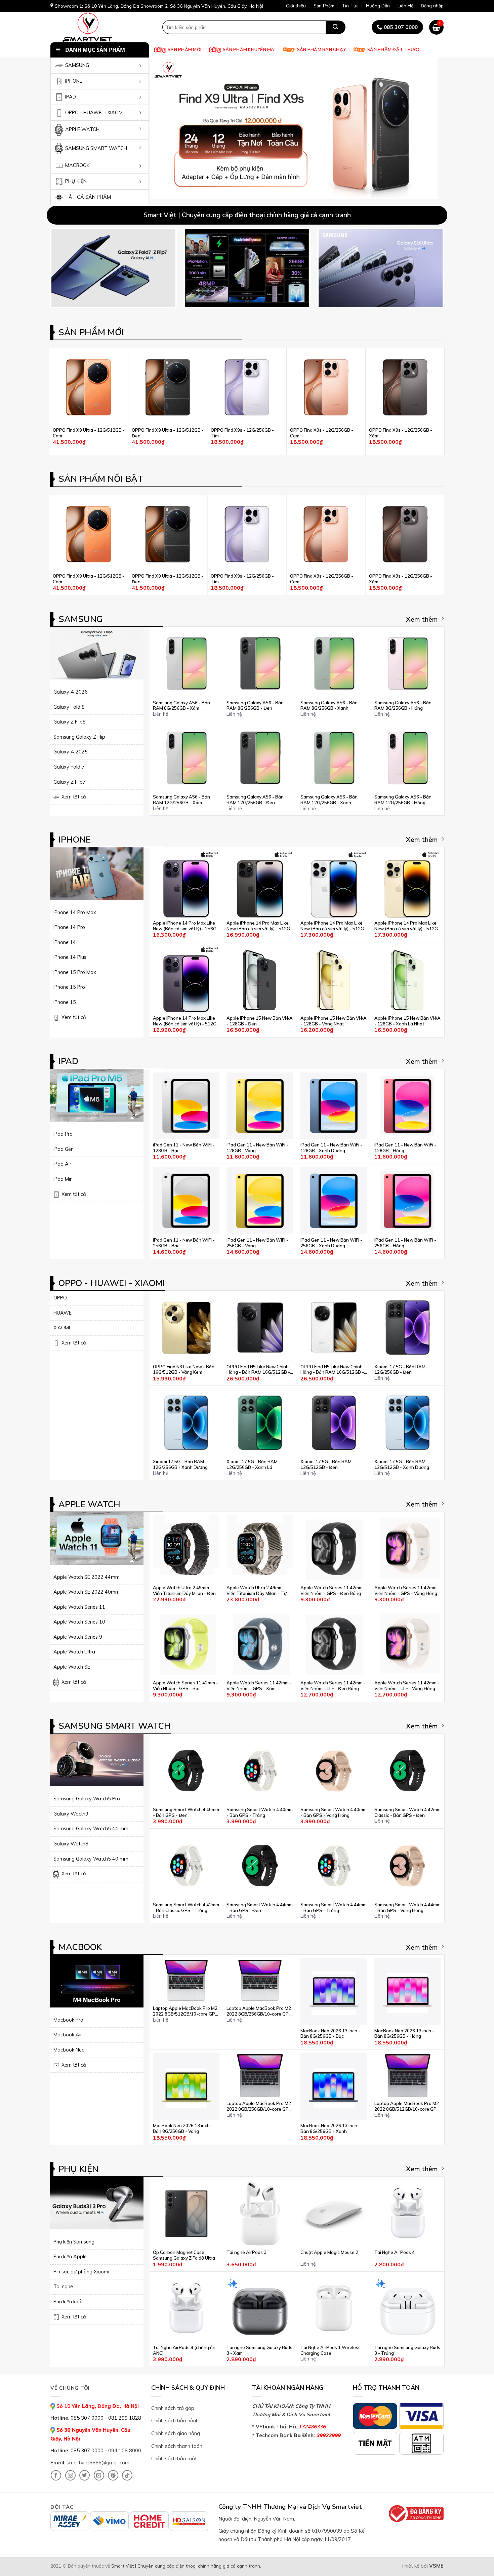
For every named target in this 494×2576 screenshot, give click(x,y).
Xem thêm (422, 619)
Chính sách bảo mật (174, 2458)
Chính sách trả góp (173, 2408)
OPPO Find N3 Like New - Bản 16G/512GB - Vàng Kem (184, 1370)
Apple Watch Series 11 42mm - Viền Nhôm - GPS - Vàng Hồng (407, 1590)
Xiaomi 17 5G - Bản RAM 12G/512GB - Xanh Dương (402, 1464)
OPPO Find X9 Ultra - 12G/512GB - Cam (89, 433)
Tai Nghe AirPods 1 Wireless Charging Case (331, 2350)
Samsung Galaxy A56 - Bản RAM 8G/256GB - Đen (255, 706)
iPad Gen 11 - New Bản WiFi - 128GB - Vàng (257, 1148)
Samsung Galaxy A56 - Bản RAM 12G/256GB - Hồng (403, 800)
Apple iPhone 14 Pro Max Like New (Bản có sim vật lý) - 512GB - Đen (260, 926)
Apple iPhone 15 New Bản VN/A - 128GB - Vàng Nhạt (334, 1021)
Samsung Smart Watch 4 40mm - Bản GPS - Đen (186, 1812)
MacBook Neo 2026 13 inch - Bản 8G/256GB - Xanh (330, 2128)
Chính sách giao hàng (176, 2433)
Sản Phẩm (324, 6)
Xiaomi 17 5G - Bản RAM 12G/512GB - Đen (326, 1464)
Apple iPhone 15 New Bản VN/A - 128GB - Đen (260, 1021)
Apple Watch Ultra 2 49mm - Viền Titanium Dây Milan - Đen (184, 1590)
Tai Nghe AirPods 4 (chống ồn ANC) (184, 2350)
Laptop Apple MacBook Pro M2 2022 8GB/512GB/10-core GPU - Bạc (186, 2011)
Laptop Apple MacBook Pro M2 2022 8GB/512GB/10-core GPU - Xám (407, 2106)
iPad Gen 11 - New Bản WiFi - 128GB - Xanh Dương (331, 1148)
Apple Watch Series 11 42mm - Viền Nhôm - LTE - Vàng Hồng (407, 1686)
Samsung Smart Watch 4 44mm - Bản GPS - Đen (260, 1907)
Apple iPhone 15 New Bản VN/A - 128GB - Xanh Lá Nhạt (407, 1021)
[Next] (430, 128)
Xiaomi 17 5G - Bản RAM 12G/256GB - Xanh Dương (180, 1464)
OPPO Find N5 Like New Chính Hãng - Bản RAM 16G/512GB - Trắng (332, 1370)
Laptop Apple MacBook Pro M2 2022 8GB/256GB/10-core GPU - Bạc (259, 2011)
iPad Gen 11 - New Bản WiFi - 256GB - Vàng (257, 1243)
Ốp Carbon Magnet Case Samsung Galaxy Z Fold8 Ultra (184, 2255)
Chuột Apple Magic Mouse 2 (329, 2252)
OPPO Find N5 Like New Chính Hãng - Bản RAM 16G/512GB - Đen (258, 1370)
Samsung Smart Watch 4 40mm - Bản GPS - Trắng (260, 1812)
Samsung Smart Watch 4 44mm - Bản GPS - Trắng (334, 1907)
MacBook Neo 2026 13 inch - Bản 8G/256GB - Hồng (404, 2034)
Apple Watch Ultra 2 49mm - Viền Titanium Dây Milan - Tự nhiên (257, 1591)
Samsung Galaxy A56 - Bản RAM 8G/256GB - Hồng (403, 706)
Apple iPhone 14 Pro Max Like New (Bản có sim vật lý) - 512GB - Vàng (408, 926)
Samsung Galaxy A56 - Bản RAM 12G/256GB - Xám (181, 800)
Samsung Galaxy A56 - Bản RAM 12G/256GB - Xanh (329, 800)
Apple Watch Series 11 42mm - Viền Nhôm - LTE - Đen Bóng (333, 1686)
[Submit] (335, 27)
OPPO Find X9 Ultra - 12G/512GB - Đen (168, 433)
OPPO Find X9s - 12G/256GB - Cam (322, 433)
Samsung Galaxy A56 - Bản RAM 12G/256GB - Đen (255, 800)
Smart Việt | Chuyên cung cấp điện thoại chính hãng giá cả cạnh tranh (186, 2566)
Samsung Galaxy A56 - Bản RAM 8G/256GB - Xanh (329, 706)
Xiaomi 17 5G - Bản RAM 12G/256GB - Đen (400, 1370)
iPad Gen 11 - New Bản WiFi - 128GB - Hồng (405, 1148)
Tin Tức (350, 6)
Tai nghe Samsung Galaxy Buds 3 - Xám (259, 2350)
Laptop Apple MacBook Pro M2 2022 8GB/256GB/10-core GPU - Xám (259, 2106)
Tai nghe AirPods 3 (246, 2252)
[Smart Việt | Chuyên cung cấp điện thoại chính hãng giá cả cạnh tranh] (98, 27)
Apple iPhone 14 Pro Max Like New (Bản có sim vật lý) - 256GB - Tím (186, 926)
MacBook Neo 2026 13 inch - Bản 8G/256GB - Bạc (330, 2034)
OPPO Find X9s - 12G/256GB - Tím (242, 433)
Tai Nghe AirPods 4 (395, 2252)
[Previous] (164, 128)
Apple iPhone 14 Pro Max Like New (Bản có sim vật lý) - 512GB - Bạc (334, 926)
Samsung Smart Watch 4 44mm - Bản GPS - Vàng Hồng (407, 1907)
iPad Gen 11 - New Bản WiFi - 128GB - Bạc (184, 1148)
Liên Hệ (405, 6)
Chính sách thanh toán (177, 2446)
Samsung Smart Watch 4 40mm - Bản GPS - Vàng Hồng (334, 1812)
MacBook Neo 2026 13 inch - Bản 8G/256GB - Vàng (183, 2128)
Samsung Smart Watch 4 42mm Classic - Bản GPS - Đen (407, 1812)
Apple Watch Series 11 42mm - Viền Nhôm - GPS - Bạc (186, 1686)
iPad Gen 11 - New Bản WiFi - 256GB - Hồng (405, 1243)
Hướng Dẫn (378, 6)
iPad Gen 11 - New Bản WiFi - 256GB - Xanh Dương (331, 1243)
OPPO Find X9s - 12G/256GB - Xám (401, 433)
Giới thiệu (296, 6)
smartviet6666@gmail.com (98, 2463)
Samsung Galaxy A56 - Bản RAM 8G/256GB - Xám (181, 706)
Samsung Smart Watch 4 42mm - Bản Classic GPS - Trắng (186, 1907)
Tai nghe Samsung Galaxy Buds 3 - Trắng (407, 2350)
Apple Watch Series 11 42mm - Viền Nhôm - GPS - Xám (259, 1686)
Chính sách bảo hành (175, 2421)
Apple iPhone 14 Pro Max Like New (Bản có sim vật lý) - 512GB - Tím (186, 1021)
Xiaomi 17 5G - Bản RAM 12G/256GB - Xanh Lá (252, 1464)
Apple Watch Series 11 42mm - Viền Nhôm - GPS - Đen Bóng (333, 1590)
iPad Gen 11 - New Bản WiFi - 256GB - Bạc (184, 1243)
